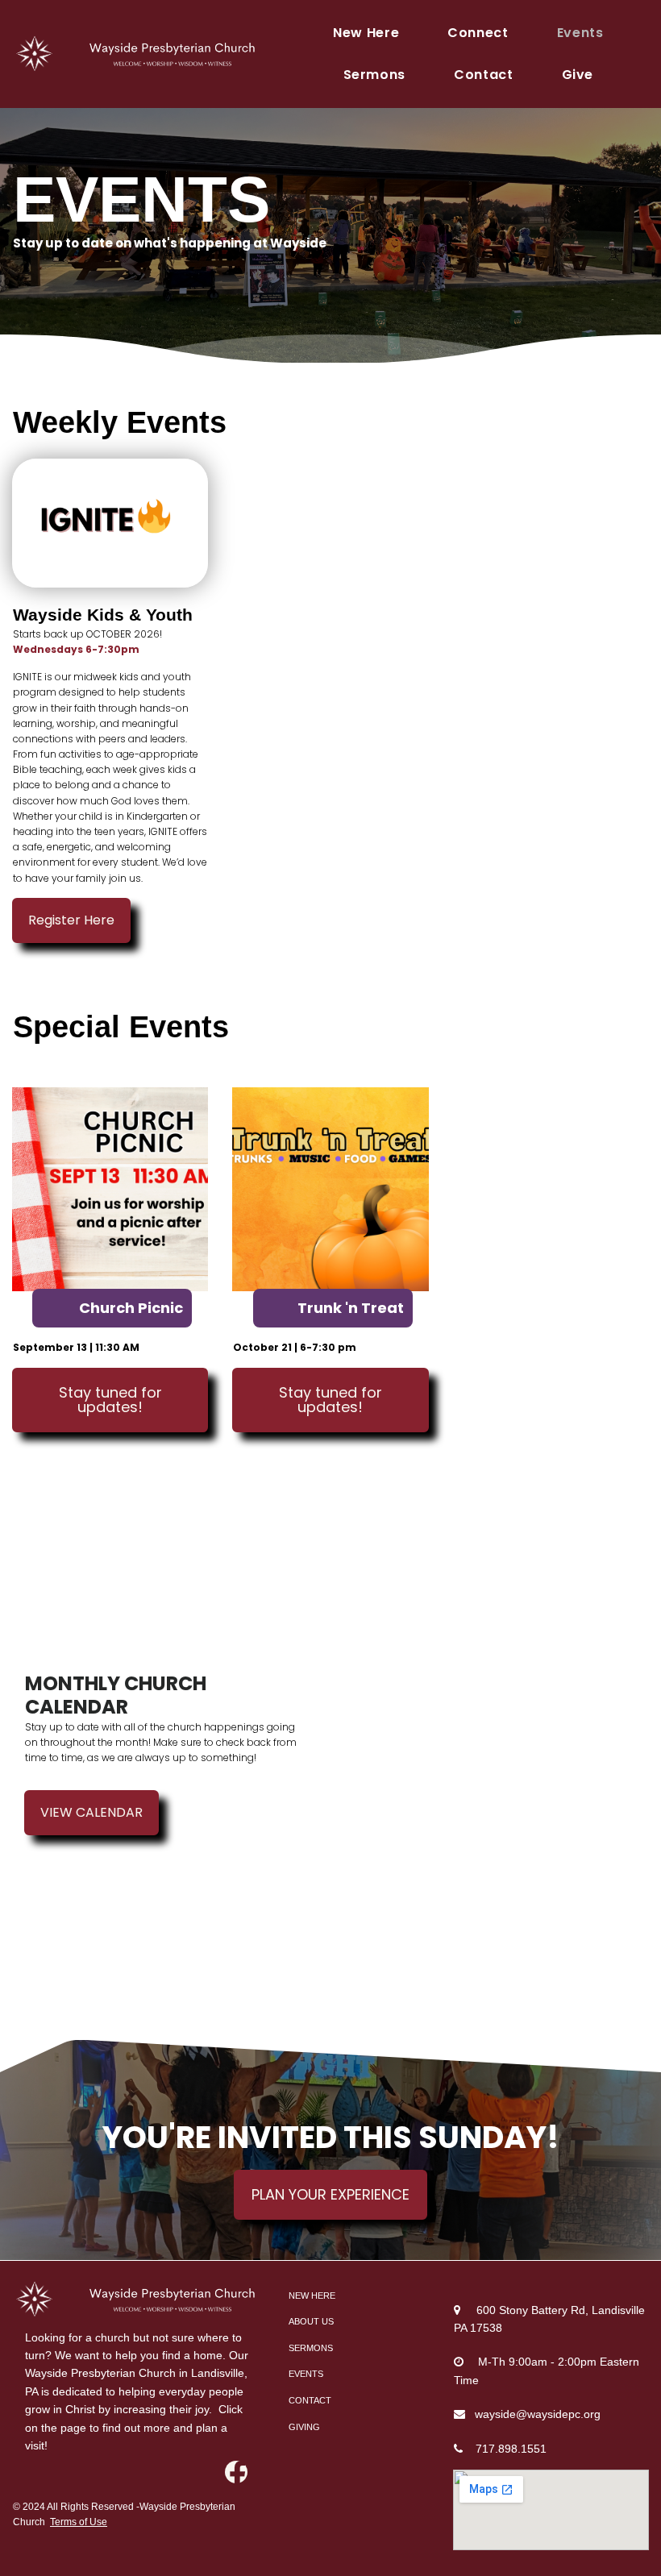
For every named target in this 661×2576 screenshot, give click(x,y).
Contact (483, 75)
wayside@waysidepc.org (538, 2414)
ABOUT (304, 2321)
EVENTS (306, 2374)
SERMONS (311, 2348)
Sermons (374, 75)
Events (580, 33)
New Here (366, 33)
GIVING (304, 2427)
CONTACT (310, 2400)
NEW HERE (312, 2296)
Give (578, 75)
